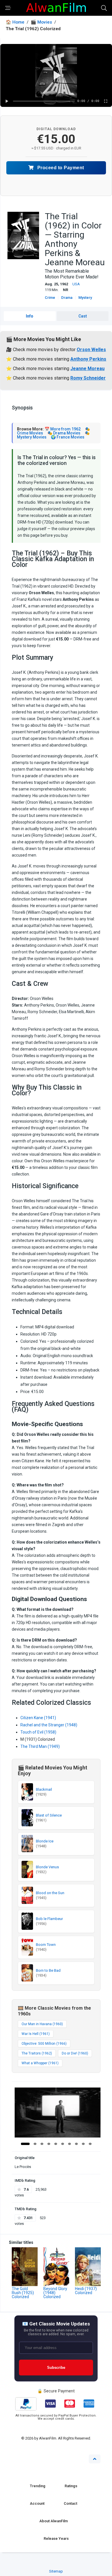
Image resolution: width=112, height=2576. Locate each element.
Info (30, 316)
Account (37, 2503)
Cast (83, 316)
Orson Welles (91, 350)
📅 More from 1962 (63, 429)
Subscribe (56, 2368)
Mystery (85, 298)
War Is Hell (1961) (36, 2034)
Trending (38, 2486)
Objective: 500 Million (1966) (44, 2044)
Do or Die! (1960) (75, 2053)
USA (76, 284)
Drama (67, 298)
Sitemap (56, 2571)
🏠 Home (15, 22)
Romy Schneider (88, 378)
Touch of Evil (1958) (38, 1732)
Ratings (71, 2486)
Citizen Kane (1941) (38, 1718)
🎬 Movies (41, 22)
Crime (50, 298)
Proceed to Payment (60, 168)
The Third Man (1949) (40, 1746)
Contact (71, 2503)
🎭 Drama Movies (64, 433)
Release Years (56, 2539)
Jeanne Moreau (87, 369)
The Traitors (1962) (37, 2053)
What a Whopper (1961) (40, 2063)
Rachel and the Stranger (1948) (49, 1725)
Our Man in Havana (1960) (42, 2024)
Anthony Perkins (88, 359)
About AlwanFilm (54, 2521)
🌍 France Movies (68, 437)
